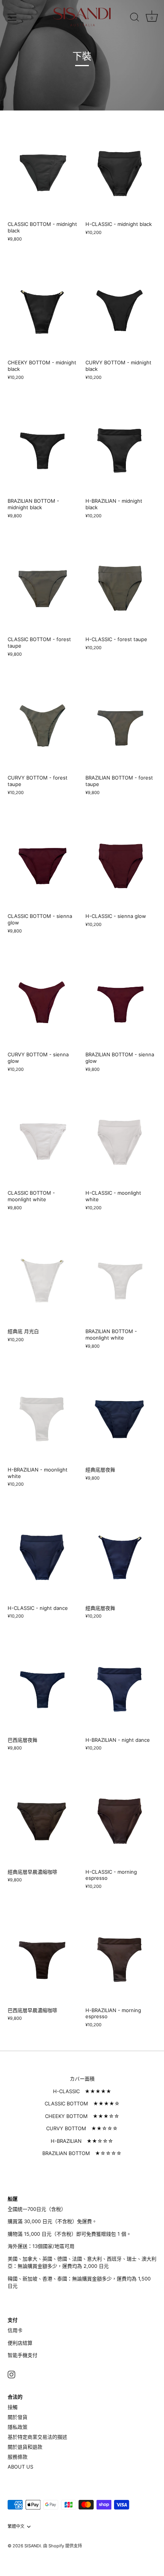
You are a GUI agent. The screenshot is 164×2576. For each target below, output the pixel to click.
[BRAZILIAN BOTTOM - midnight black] (43, 446)
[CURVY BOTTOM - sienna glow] (43, 1000)
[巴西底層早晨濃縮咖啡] (43, 1955)
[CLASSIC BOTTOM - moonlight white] (43, 1138)
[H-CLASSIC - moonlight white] (121, 1138)
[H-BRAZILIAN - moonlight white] (43, 1415)
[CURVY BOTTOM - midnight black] (121, 308)
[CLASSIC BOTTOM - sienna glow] (43, 862)
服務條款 (18, 2457)
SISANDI (33, 2546)
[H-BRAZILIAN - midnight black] (121, 446)
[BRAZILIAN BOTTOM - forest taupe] (121, 723)
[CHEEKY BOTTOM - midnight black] (43, 308)
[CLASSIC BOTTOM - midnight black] (43, 170)
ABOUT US (20, 2467)
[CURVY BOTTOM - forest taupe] (43, 723)
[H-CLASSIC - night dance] (43, 1553)
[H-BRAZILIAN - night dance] (121, 1685)
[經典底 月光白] (43, 1276)
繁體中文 (16, 2526)
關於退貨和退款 (25, 2447)
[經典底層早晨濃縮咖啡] (43, 1817)
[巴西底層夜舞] (43, 1685)
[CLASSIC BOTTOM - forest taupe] (43, 585)
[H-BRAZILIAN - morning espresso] (121, 1955)
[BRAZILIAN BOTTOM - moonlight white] (121, 1276)
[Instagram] (11, 2374)
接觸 (13, 2407)
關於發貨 (18, 2417)
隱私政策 (18, 2427)
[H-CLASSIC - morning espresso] (121, 1817)
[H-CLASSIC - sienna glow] (121, 862)
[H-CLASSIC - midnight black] (121, 170)
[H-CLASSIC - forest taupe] (121, 585)
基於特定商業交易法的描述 (37, 2437)
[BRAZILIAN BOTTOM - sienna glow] (121, 1000)
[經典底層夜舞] (121, 1415)
